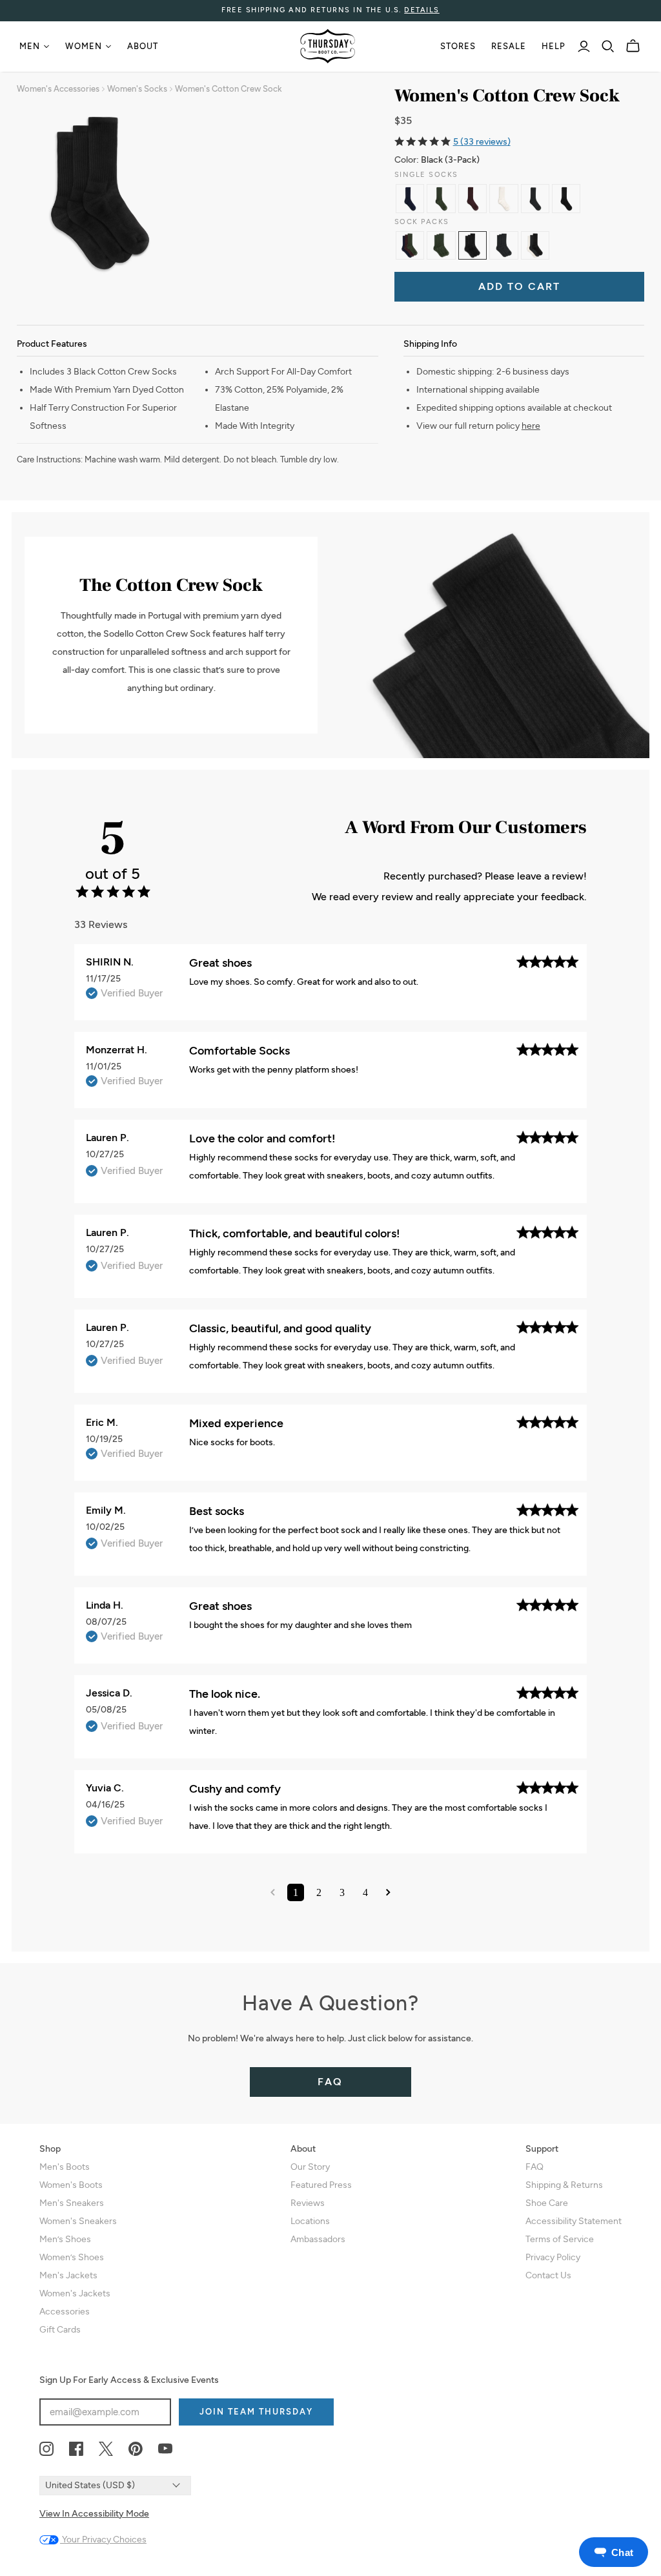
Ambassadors (318, 2239)
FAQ (330, 2082)
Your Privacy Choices (103, 2540)
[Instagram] (46, 2449)
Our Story (310, 2167)
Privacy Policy (553, 2257)
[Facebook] (76, 2449)
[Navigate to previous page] (273, 1892)
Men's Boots (65, 2167)
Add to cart (519, 286)
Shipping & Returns (564, 2185)
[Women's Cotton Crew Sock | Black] (566, 198)
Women (84, 46)
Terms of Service (560, 2239)
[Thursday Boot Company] (328, 46)
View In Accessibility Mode (94, 2514)
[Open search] (608, 46)
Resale (509, 46)
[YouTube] (165, 2449)
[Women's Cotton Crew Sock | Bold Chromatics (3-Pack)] (410, 245)
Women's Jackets (75, 2293)
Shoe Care (547, 2203)
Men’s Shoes (65, 2239)
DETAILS (422, 10)
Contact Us (548, 2275)
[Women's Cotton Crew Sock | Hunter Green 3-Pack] (441, 245)
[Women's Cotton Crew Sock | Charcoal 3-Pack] (503, 245)
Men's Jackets (68, 2275)
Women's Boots (71, 2185)
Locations (310, 2221)
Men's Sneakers (72, 2203)
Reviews (308, 2203)
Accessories (65, 2312)
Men (30, 46)
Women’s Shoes (72, 2257)
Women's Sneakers (78, 2221)
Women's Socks (137, 89)
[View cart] (633, 46)
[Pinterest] (136, 2449)
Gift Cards (60, 2330)
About (143, 46)
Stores (458, 46)
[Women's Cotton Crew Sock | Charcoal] (535, 198)
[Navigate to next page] (388, 1892)
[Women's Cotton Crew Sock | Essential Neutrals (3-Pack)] (535, 245)
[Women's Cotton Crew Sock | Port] (473, 198)
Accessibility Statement (574, 2221)
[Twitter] (106, 2449)
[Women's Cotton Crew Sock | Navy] (410, 198)
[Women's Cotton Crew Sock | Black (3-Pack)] (473, 245)
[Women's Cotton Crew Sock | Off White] (503, 198)
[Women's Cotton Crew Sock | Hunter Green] (441, 198)
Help (554, 46)
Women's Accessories (58, 89)
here (531, 426)
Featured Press (321, 2185)
